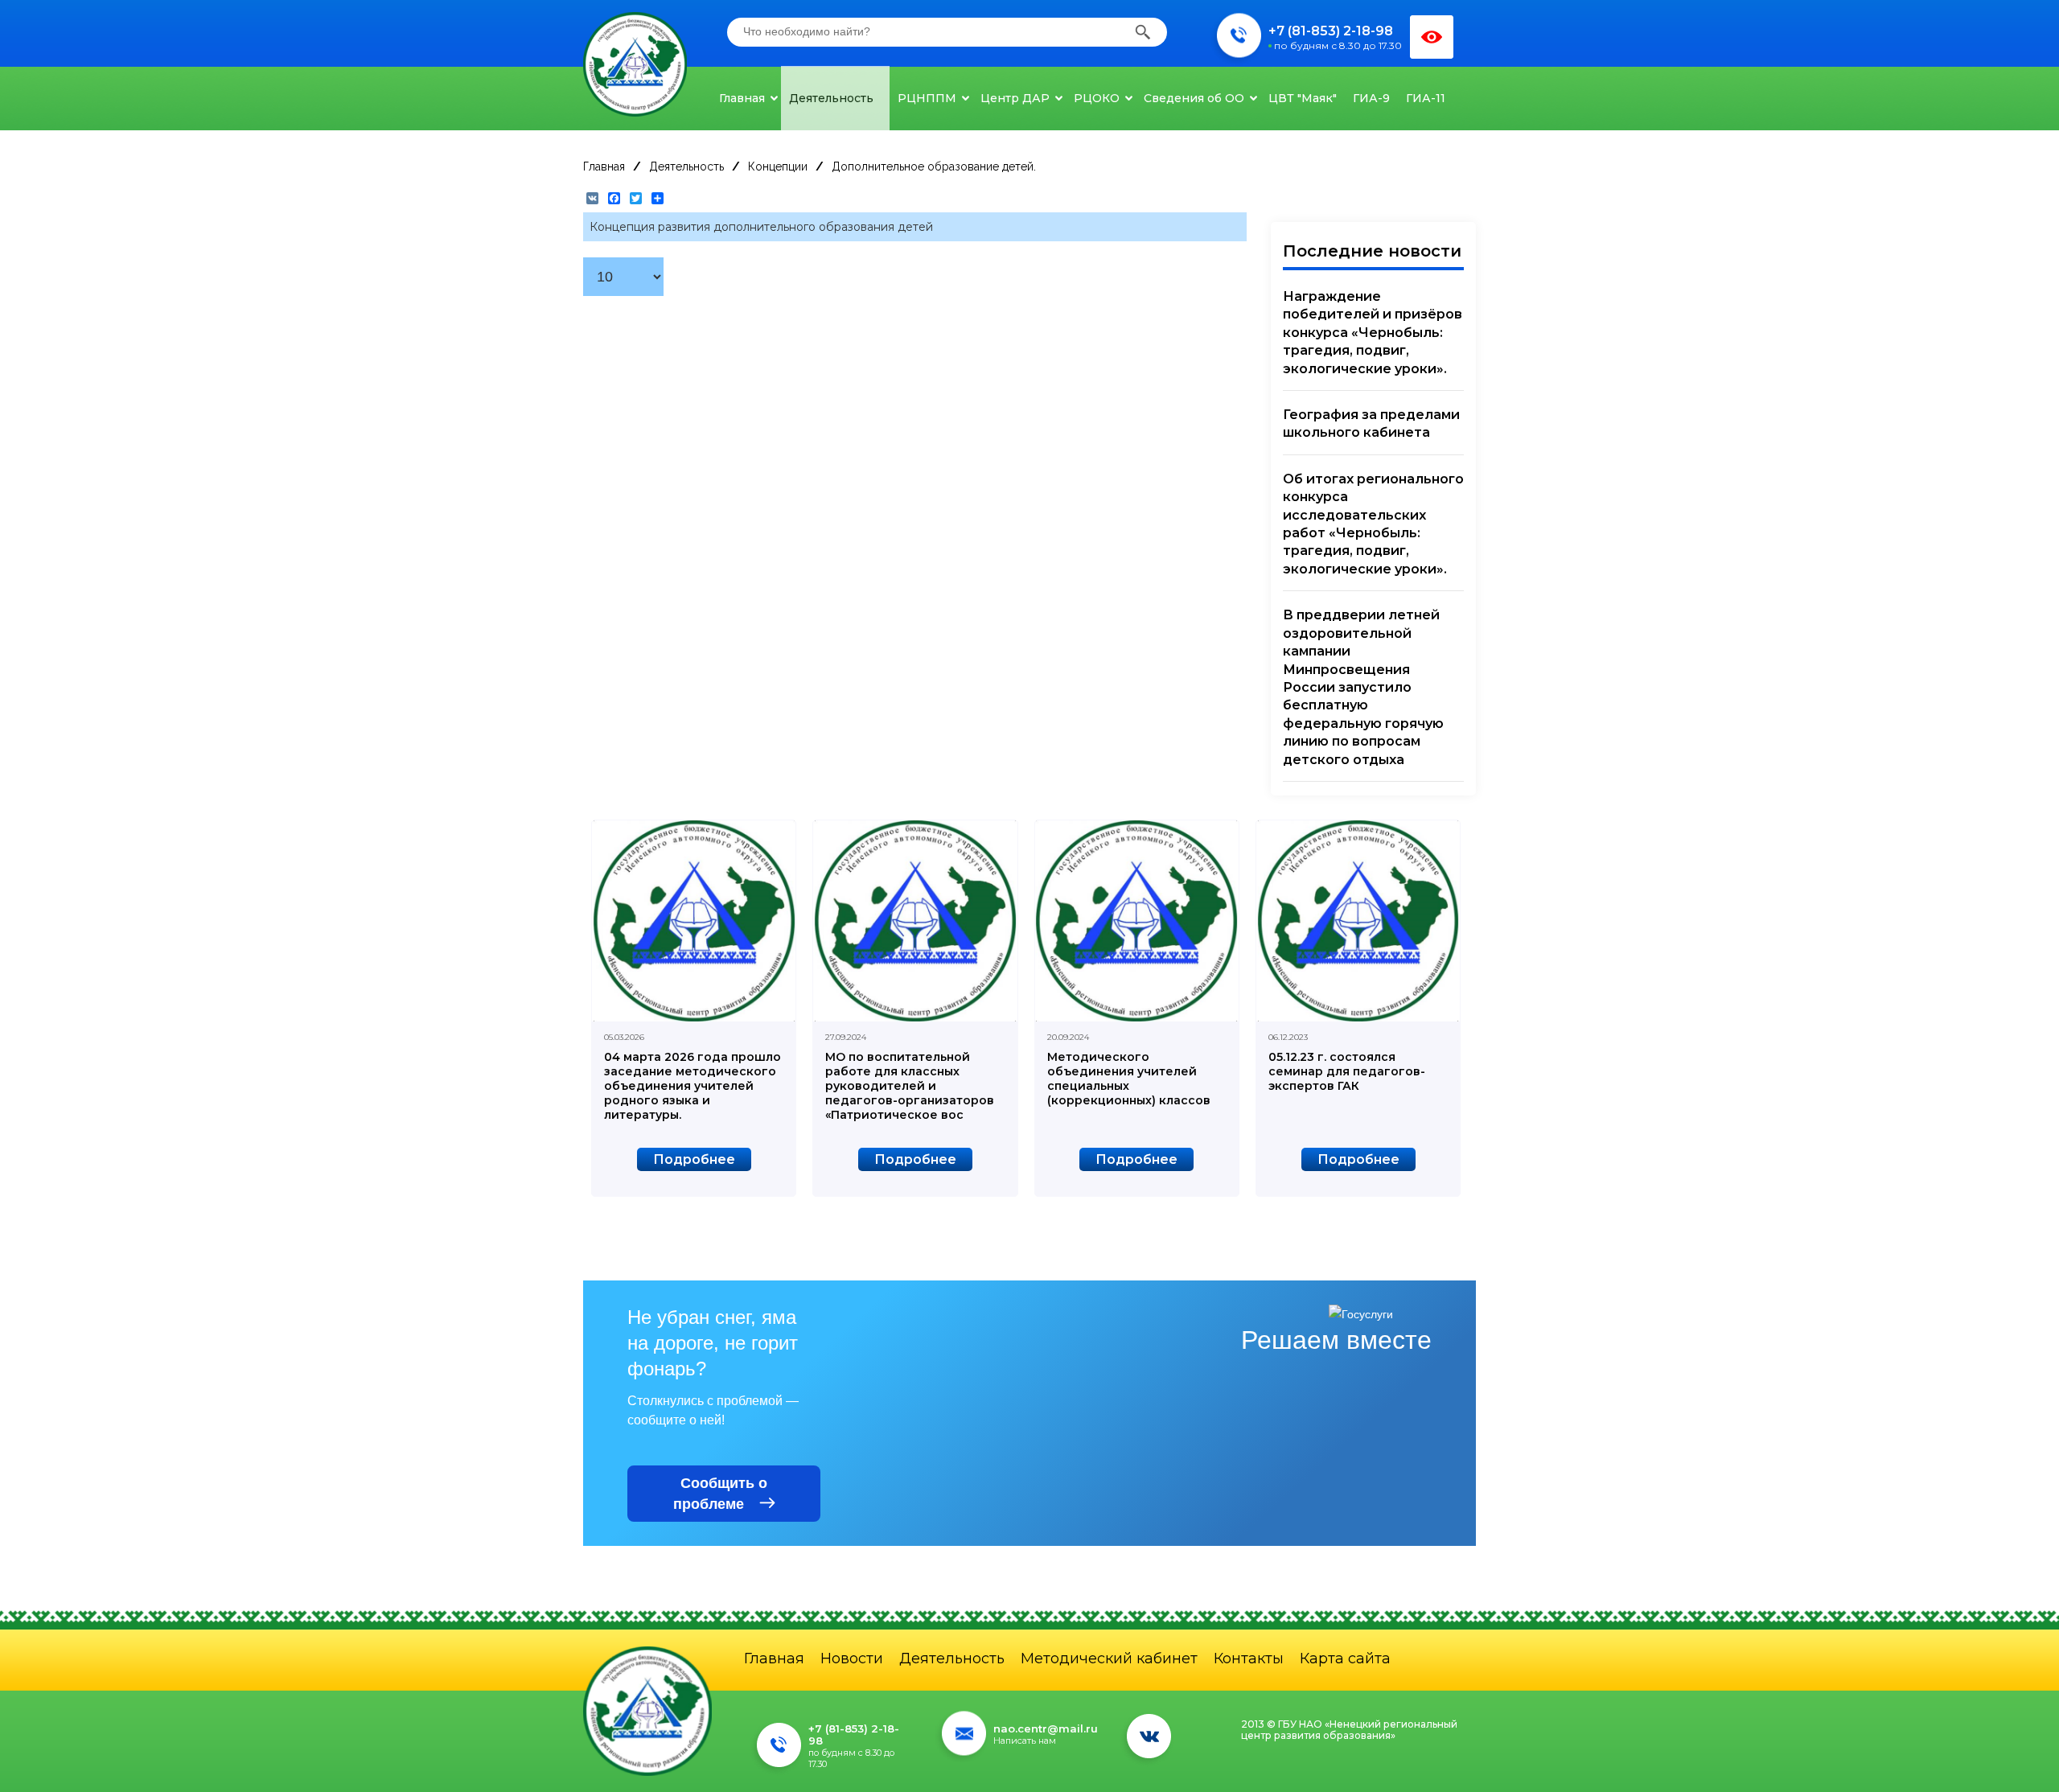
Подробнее (694, 1159)
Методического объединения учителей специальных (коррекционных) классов (1129, 1079)
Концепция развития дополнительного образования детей (761, 227)
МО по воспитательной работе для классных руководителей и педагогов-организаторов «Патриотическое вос (910, 1086)
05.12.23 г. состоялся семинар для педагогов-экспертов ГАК (1347, 1071)
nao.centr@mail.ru (1046, 1728)
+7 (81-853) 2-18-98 (1331, 31)
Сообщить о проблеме (720, 1494)
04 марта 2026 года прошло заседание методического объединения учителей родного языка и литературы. (692, 1086)
